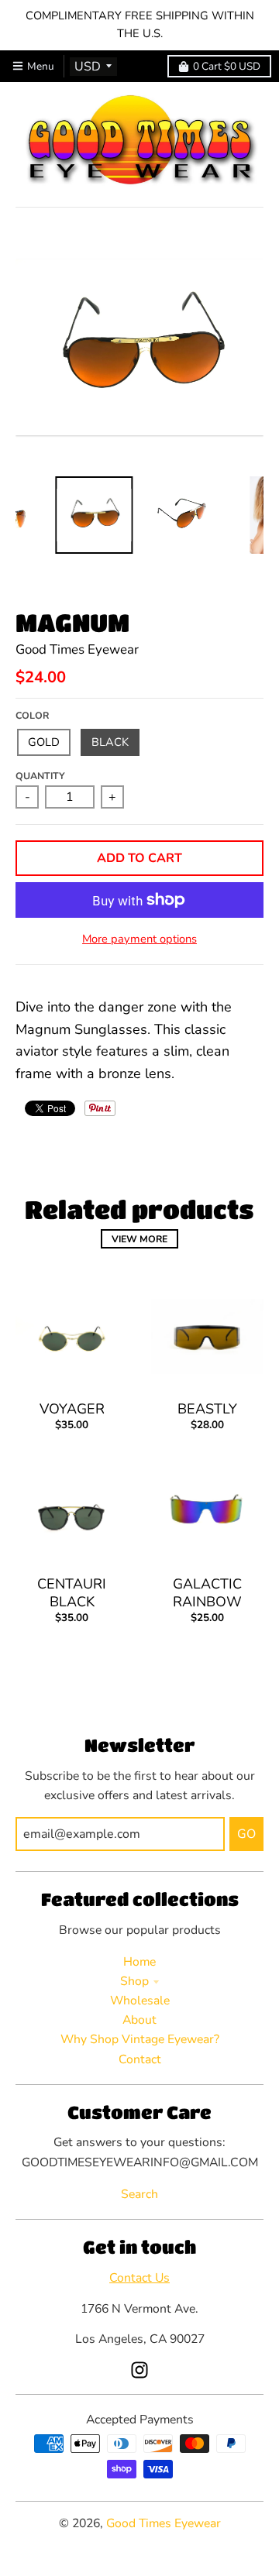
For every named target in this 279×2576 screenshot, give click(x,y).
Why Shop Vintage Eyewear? (140, 2039)
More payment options (139, 939)
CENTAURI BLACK (72, 1593)
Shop (134, 1981)
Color (32, 715)
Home (139, 1962)
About (139, 2020)
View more (139, 1239)
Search (139, 2194)
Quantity (40, 776)
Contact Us (139, 2278)
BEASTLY (207, 1409)
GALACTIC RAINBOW (207, 1593)
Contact (140, 2059)
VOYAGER (72, 1409)
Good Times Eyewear (77, 649)
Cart (227, 66)
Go (246, 1834)
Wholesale (140, 2001)
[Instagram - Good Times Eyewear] (139, 2370)
